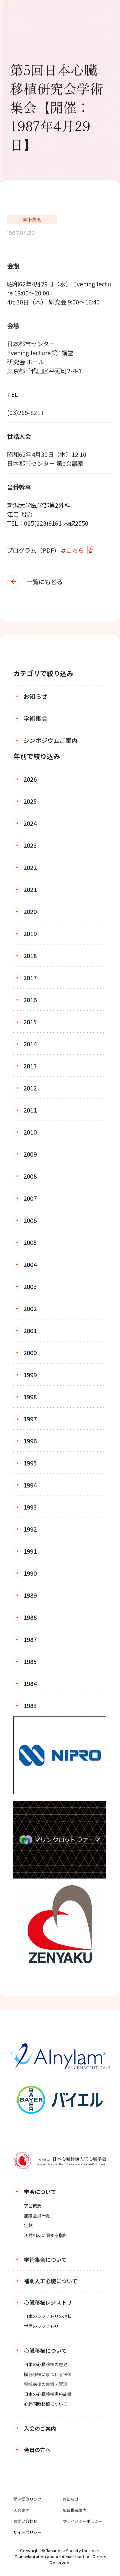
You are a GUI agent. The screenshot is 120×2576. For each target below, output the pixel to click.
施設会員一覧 (37, 2216)
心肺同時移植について (46, 2404)
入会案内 (21, 2510)
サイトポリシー (27, 2532)
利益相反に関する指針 (46, 2235)
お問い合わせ (25, 2521)
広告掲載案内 (75, 2510)
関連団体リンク (27, 2499)
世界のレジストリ (41, 2326)
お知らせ (71, 2499)
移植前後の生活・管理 (46, 2384)
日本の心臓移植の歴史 (46, 2364)
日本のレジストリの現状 (48, 2316)
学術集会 (32, 220)
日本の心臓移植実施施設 (48, 2394)
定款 (28, 2225)
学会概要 (33, 2206)
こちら (75, 550)
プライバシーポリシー (83, 2521)
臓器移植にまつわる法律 (48, 2374)
